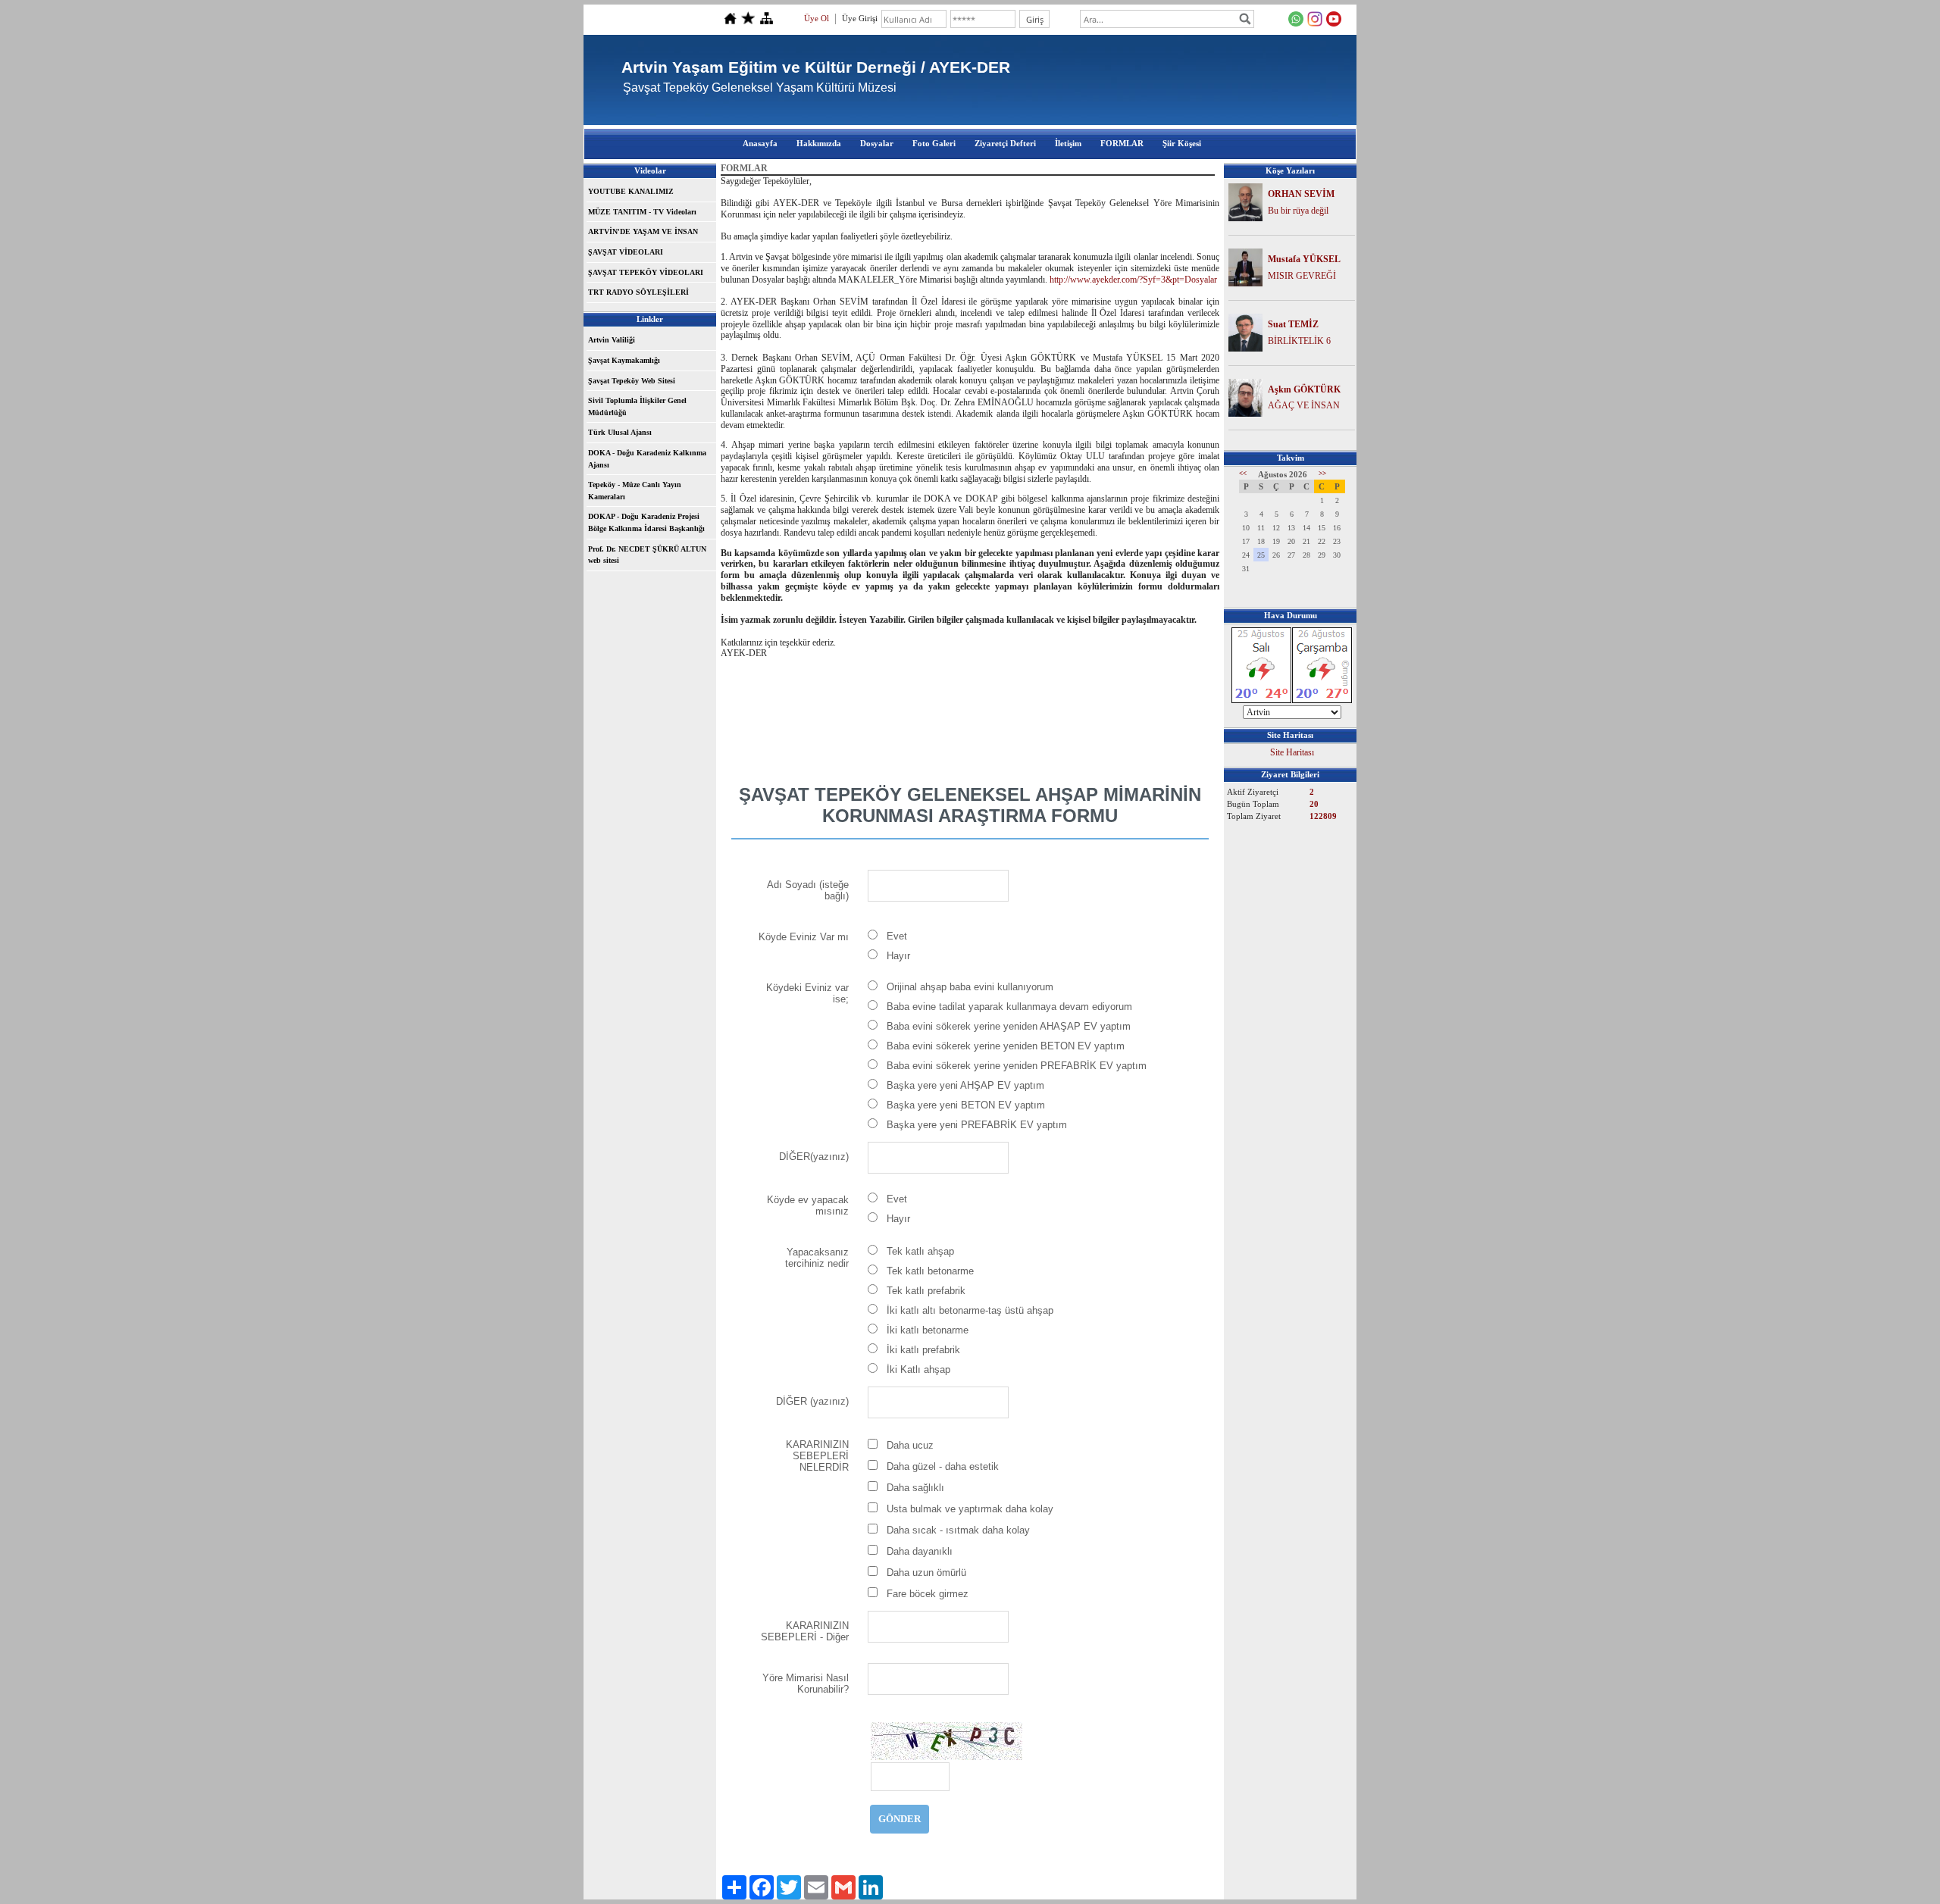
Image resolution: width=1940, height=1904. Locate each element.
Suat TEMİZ (1293, 324)
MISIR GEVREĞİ (1302, 276)
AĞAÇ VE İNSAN (1304, 405)
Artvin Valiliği (612, 340)
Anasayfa (760, 143)
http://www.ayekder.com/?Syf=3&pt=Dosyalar (1133, 280)
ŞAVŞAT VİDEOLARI (626, 252)
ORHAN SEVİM (1301, 194)
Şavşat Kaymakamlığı (624, 360)
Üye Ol (817, 18)
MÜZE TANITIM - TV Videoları (642, 212)
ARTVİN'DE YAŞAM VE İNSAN (643, 231)
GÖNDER (900, 1819)
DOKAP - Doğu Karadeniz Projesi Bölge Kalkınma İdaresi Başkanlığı (646, 522)
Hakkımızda (819, 143)
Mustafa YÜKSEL (1304, 259)
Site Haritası (1292, 752)
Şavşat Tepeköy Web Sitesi (632, 381)
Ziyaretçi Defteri (1005, 143)
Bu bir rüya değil (1298, 211)
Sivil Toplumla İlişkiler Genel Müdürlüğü (637, 406)
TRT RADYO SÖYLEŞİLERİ (638, 292)
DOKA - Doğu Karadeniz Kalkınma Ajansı (647, 459)
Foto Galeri (934, 143)
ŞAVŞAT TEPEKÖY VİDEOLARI (646, 272)
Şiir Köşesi (1182, 143)
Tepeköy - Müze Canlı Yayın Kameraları (635, 491)
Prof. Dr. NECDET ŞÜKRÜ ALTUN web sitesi (647, 555)
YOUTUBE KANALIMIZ (631, 191)
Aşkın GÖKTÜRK (1304, 389)
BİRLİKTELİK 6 (1299, 341)
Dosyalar (877, 143)
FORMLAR (1122, 143)
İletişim (1068, 143)
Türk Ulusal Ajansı (620, 432)
